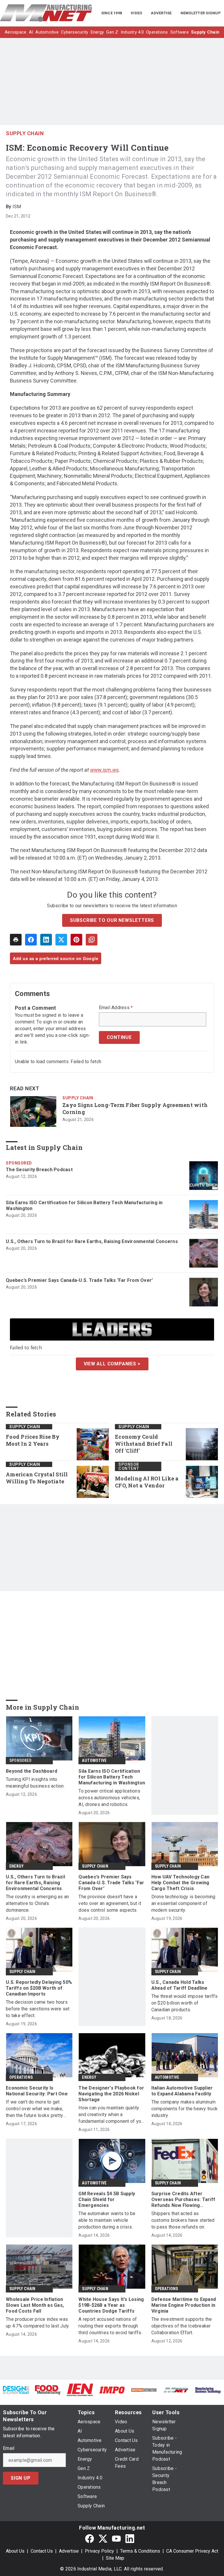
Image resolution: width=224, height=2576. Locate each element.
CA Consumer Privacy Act (192, 2551)
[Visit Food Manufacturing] (48, 2390)
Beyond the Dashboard (32, 1771)
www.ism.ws (104, 770)
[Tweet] (61, 940)
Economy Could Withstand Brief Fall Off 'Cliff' (144, 1444)
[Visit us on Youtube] (116, 2538)
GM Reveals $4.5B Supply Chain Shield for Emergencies (107, 2199)
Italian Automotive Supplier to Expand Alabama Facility (182, 2091)
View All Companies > (112, 1364)
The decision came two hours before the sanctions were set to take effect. (38, 2009)
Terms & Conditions (140, 2551)
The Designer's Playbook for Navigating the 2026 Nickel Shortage (111, 2094)
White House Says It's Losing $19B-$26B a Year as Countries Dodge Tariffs (111, 2305)
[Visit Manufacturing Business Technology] (208, 2390)
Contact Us (42, 2551)
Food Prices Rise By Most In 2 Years (33, 1440)
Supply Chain (25, 133)
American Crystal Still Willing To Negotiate (37, 1478)
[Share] (31, 940)
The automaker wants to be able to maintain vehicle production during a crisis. (107, 2220)
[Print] (16, 940)
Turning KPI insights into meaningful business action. (35, 1783)
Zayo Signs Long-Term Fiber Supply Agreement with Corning (135, 1109)
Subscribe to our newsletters (112, 920)
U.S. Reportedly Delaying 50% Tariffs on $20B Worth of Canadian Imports (39, 1988)
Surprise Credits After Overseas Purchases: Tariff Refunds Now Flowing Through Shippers (183, 2200)
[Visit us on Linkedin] (130, 2538)
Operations (21, 2077)
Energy (16, 1866)
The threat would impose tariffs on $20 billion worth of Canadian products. (185, 2003)
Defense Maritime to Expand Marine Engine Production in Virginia (184, 2305)
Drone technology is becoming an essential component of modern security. (183, 1903)
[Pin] (76, 940)
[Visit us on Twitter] (103, 2538)
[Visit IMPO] (112, 2390)
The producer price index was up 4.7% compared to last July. (38, 2323)
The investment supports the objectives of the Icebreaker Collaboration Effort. (182, 2326)
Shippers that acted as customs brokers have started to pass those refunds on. (183, 2220)
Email (9, 2448)
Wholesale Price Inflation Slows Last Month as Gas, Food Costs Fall (35, 2305)
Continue (119, 1037)
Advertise (69, 2551)
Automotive (94, 1760)
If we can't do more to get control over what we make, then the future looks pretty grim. (35, 2109)
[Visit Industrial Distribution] (144, 2390)
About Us (15, 2551)
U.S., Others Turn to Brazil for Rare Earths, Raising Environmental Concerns (92, 1241)
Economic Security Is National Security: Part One (37, 2091)
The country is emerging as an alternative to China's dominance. (37, 1903)
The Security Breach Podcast (39, 1170)
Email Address (116, 1008)
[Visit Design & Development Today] (16, 2390)
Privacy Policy (99, 2551)
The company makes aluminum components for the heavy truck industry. (185, 2109)
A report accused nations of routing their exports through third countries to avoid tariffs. (110, 2326)
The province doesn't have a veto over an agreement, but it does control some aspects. (110, 1903)
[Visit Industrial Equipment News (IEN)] (80, 2390)
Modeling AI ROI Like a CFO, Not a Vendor (147, 1482)
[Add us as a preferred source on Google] (92, 940)
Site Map (115, 2558)
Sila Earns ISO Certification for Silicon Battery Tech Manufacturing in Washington (84, 1206)
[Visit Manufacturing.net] (176, 2390)
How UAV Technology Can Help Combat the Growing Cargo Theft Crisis (181, 1883)
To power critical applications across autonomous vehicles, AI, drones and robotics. (109, 1798)
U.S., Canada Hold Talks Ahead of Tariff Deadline (180, 1985)
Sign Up (21, 2478)
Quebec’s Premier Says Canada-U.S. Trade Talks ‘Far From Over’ (79, 1280)
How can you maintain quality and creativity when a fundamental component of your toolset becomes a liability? (112, 2115)
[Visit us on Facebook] (90, 2538)
